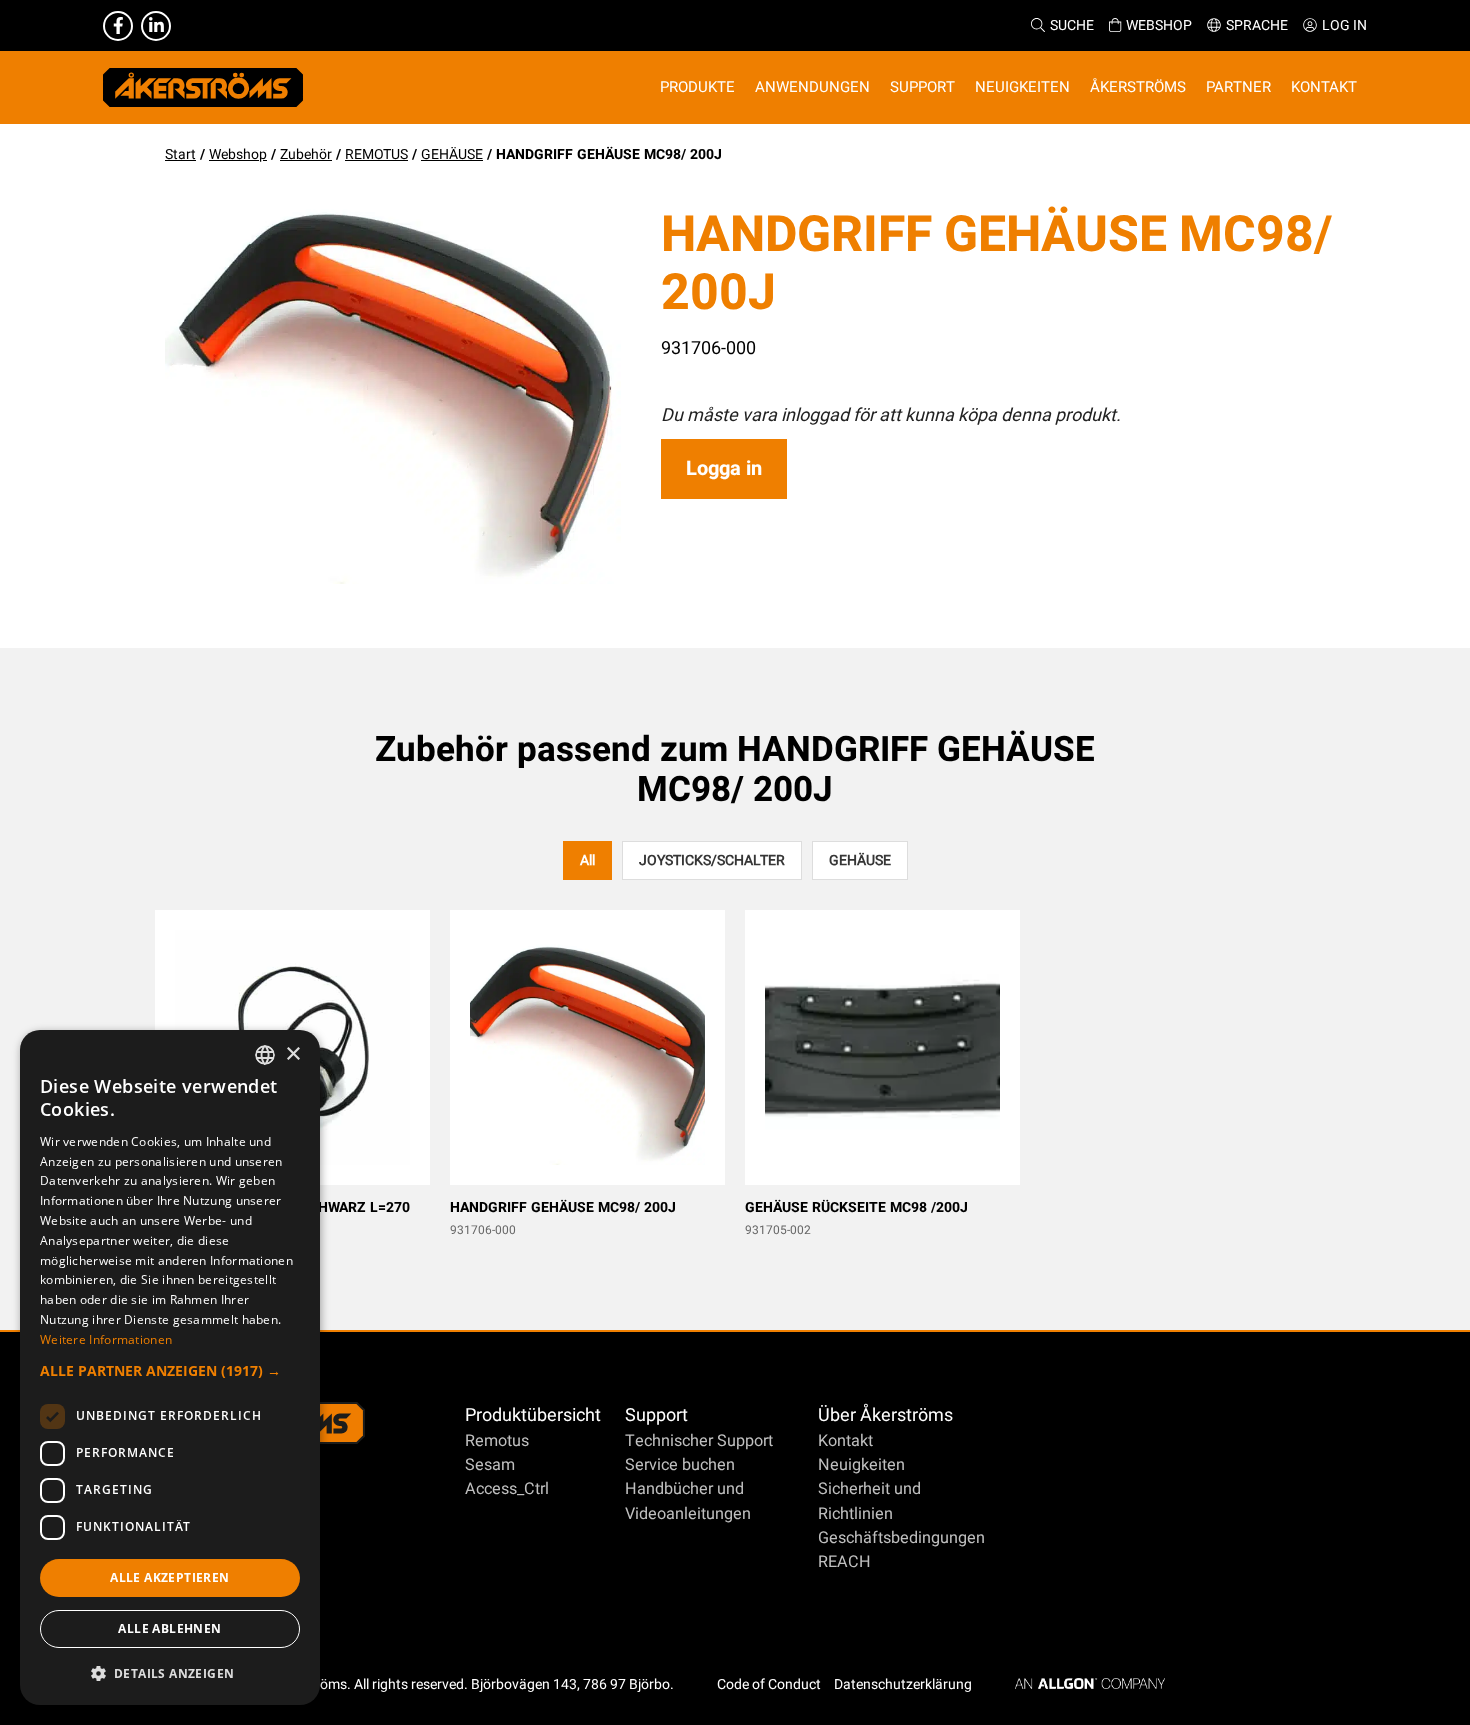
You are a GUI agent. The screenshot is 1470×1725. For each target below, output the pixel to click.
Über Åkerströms (885, 1415)
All (587, 860)
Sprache (1257, 25)
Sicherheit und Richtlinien (869, 1501)
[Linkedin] (156, 26)
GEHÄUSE (452, 154)
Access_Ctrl (507, 1489)
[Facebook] (118, 26)
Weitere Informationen (106, 1339)
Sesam (490, 1465)
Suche (1072, 25)
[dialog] (170, 1367)
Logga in (724, 468)
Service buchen (680, 1465)
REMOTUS (376, 154)
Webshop (1159, 25)
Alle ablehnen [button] (169, 1628)
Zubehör (306, 154)
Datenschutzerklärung (903, 1684)
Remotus (497, 1441)
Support (656, 1415)
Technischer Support (699, 1441)
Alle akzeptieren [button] (169, 1577)
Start (180, 154)
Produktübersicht (533, 1415)
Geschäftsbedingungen (901, 1538)
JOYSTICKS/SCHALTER (712, 860)
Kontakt (845, 1441)
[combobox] (265, 1055)
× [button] (292, 1054)
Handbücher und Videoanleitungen (688, 1501)
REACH (844, 1562)
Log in (1344, 25)
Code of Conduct (769, 1684)
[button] (170, 1370)
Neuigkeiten (861, 1465)
